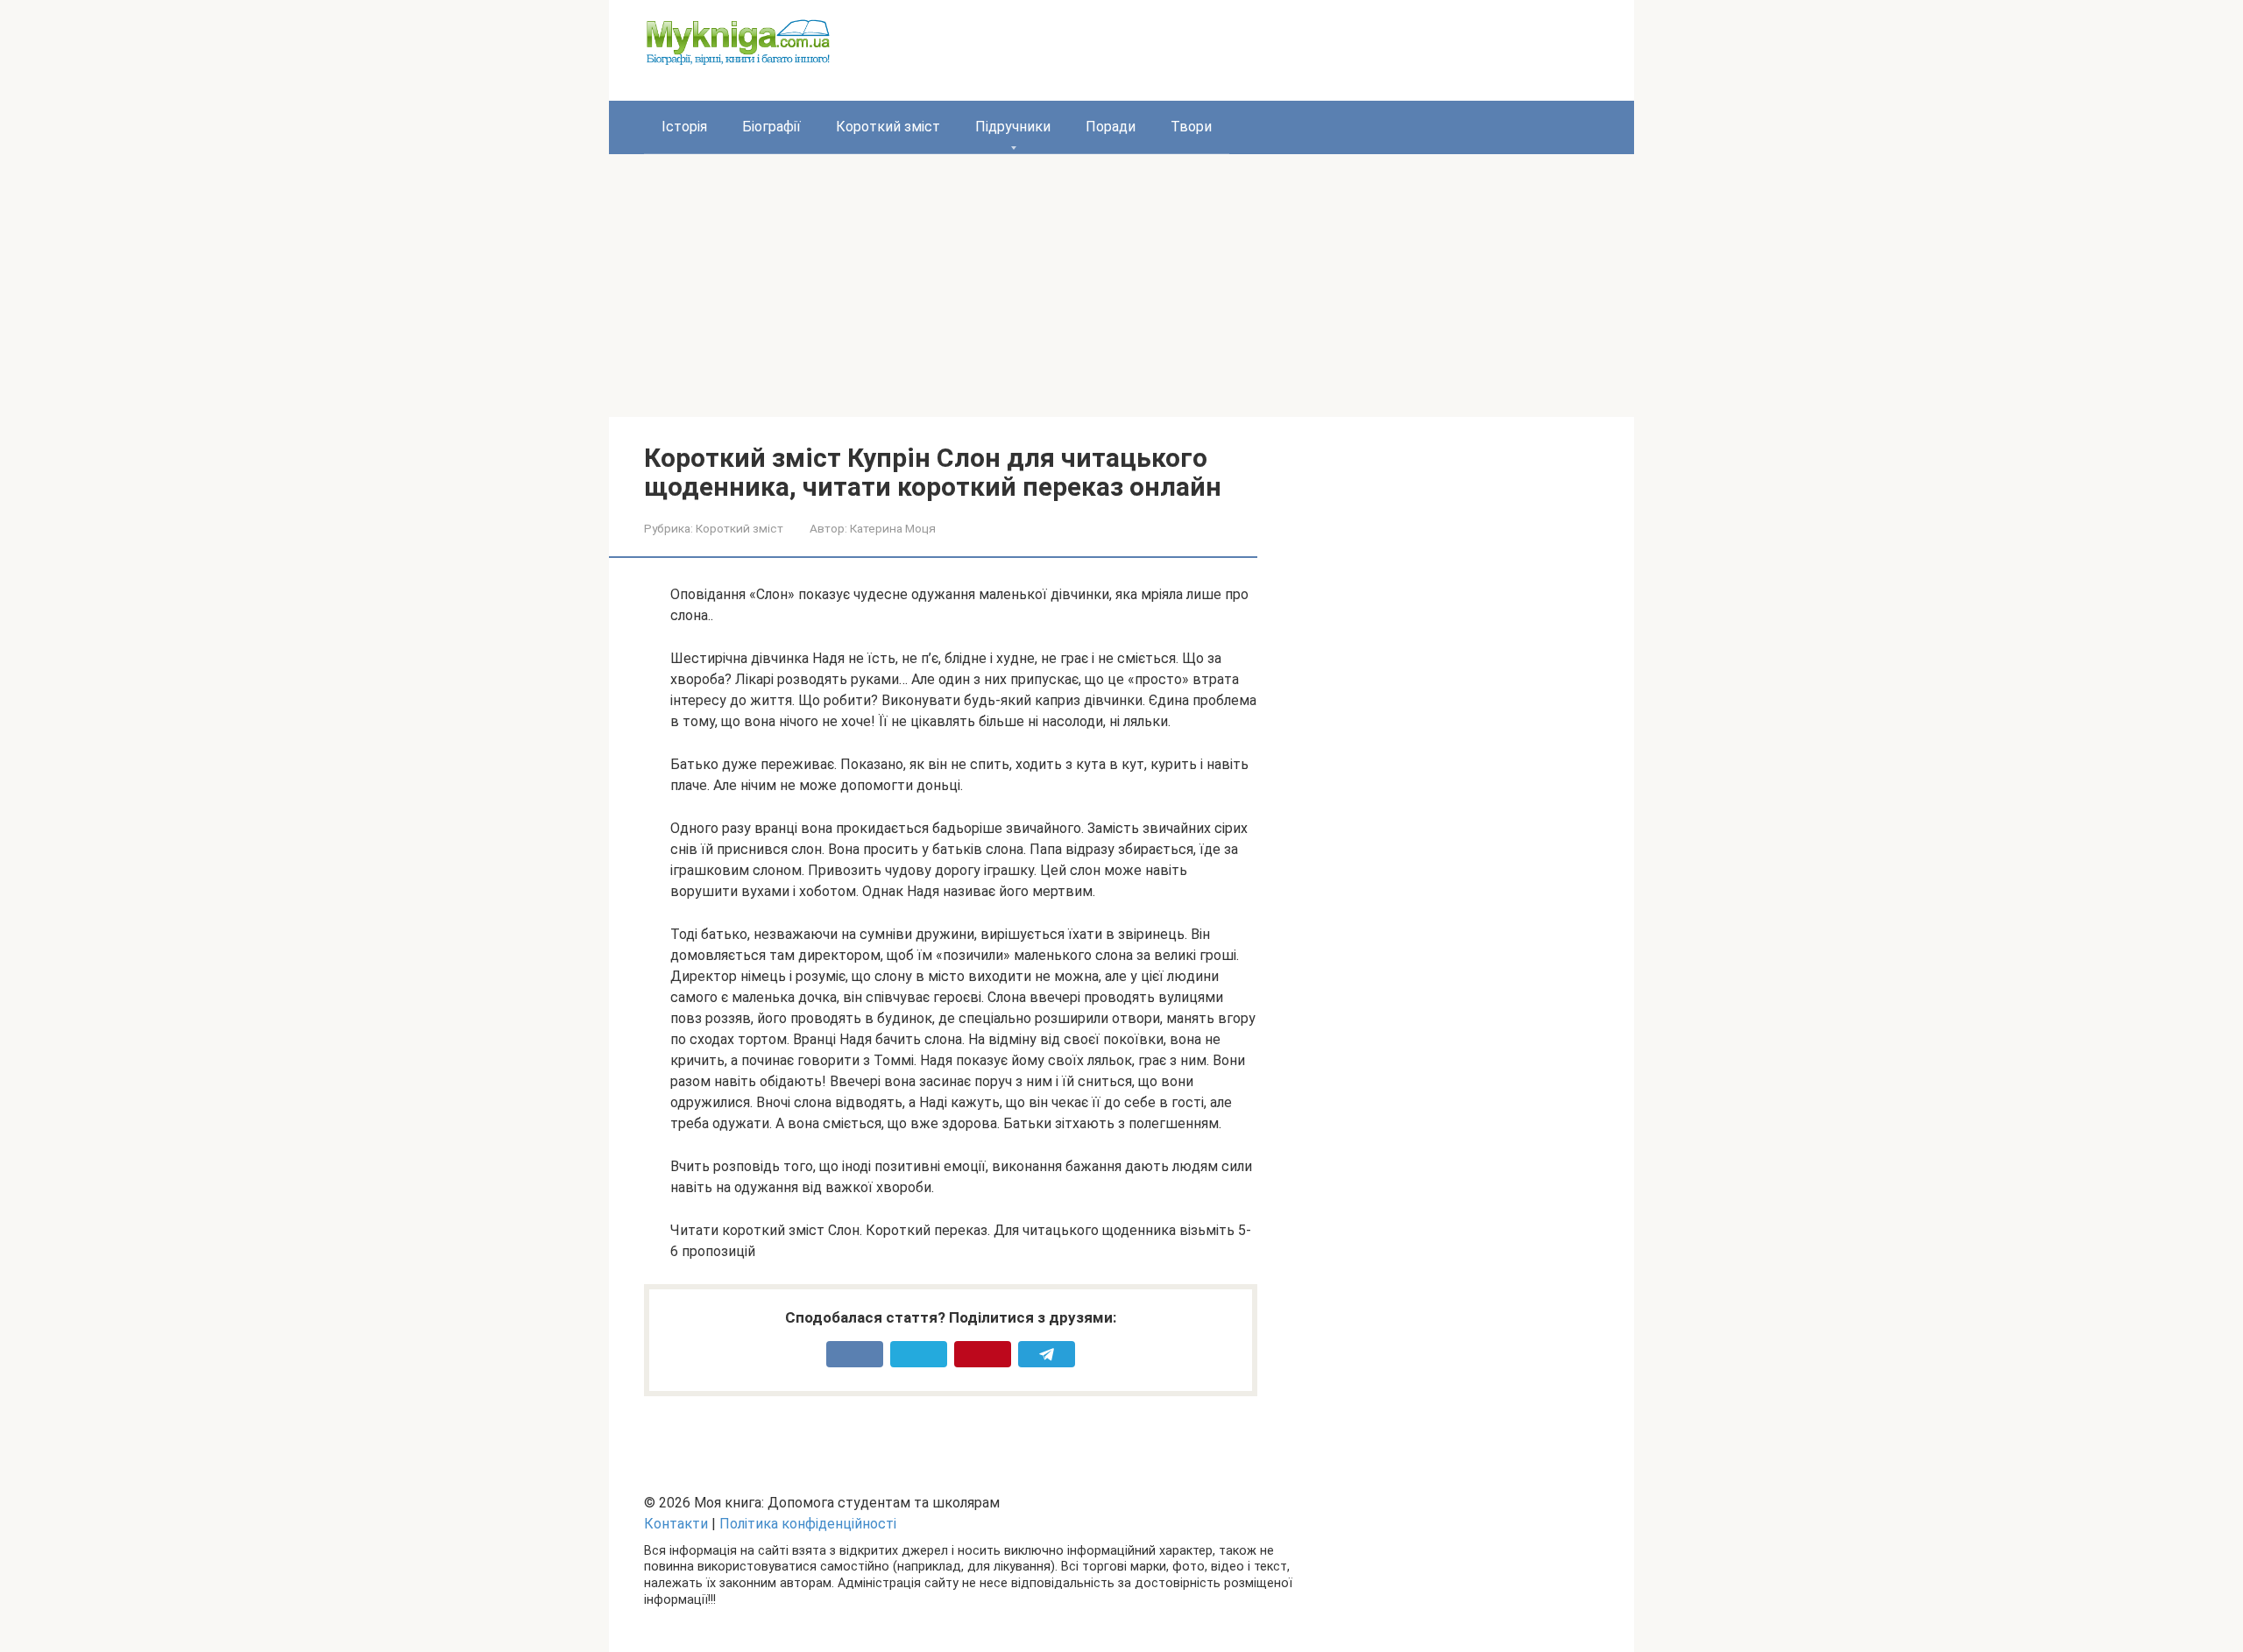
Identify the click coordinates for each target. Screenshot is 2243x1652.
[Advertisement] (1121, 286)
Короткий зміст (888, 127)
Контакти (676, 1524)
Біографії (771, 127)
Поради (1111, 127)
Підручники (1013, 127)
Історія (684, 127)
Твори (1191, 127)
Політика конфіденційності (808, 1524)
